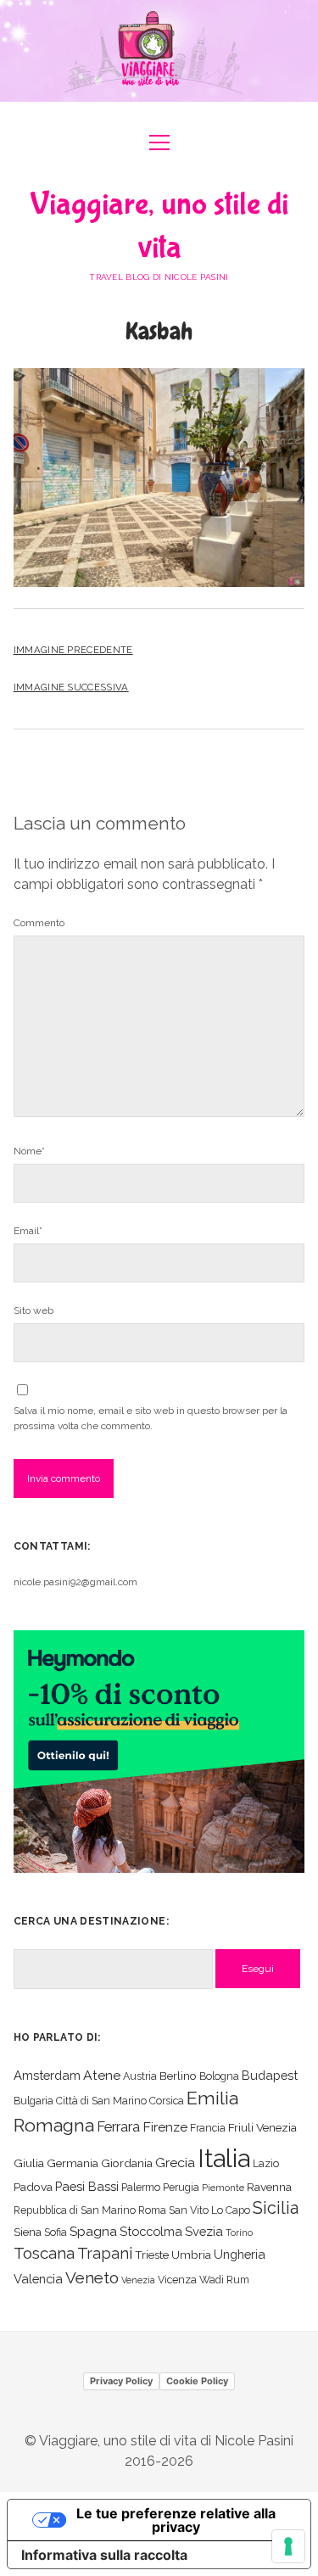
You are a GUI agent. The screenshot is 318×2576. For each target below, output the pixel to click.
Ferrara (118, 2127)
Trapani (105, 2253)
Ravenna (269, 2187)
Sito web (33, 1310)
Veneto (92, 2277)
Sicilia (276, 2208)
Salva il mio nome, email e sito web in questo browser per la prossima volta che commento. (151, 1418)
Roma (152, 2210)
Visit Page (159, 51)
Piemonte (223, 2188)
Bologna (219, 2076)
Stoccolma (151, 2231)
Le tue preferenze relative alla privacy (176, 2520)
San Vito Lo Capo (209, 2210)
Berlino (178, 2076)
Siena (28, 2232)
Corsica (167, 2101)
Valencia (38, 2279)
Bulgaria (33, 2101)
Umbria (191, 2255)
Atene (102, 2075)
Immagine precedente (73, 650)
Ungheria (240, 2254)
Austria (140, 2076)
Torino (239, 2232)
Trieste (152, 2255)
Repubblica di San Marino (75, 2210)
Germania (73, 2163)
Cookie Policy (197, 2381)
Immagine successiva (71, 687)
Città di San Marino (101, 2101)
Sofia (56, 2232)
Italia (224, 2158)
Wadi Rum (224, 2280)
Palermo (141, 2187)
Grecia (175, 2162)
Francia (208, 2128)
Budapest (270, 2075)
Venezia (138, 2280)
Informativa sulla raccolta (104, 2555)
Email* (28, 1231)
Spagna (93, 2231)
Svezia (204, 2231)
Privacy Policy (121, 2381)
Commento (39, 923)
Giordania (127, 2163)
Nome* (29, 1151)
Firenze (165, 2127)
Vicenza (177, 2280)
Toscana (44, 2253)
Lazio (266, 2163)
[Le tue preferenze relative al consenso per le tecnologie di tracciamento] (288, 2546)
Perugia (181, 2187)
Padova (33, 2187)
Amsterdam (47, 2075)
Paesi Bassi (87, 2186)
